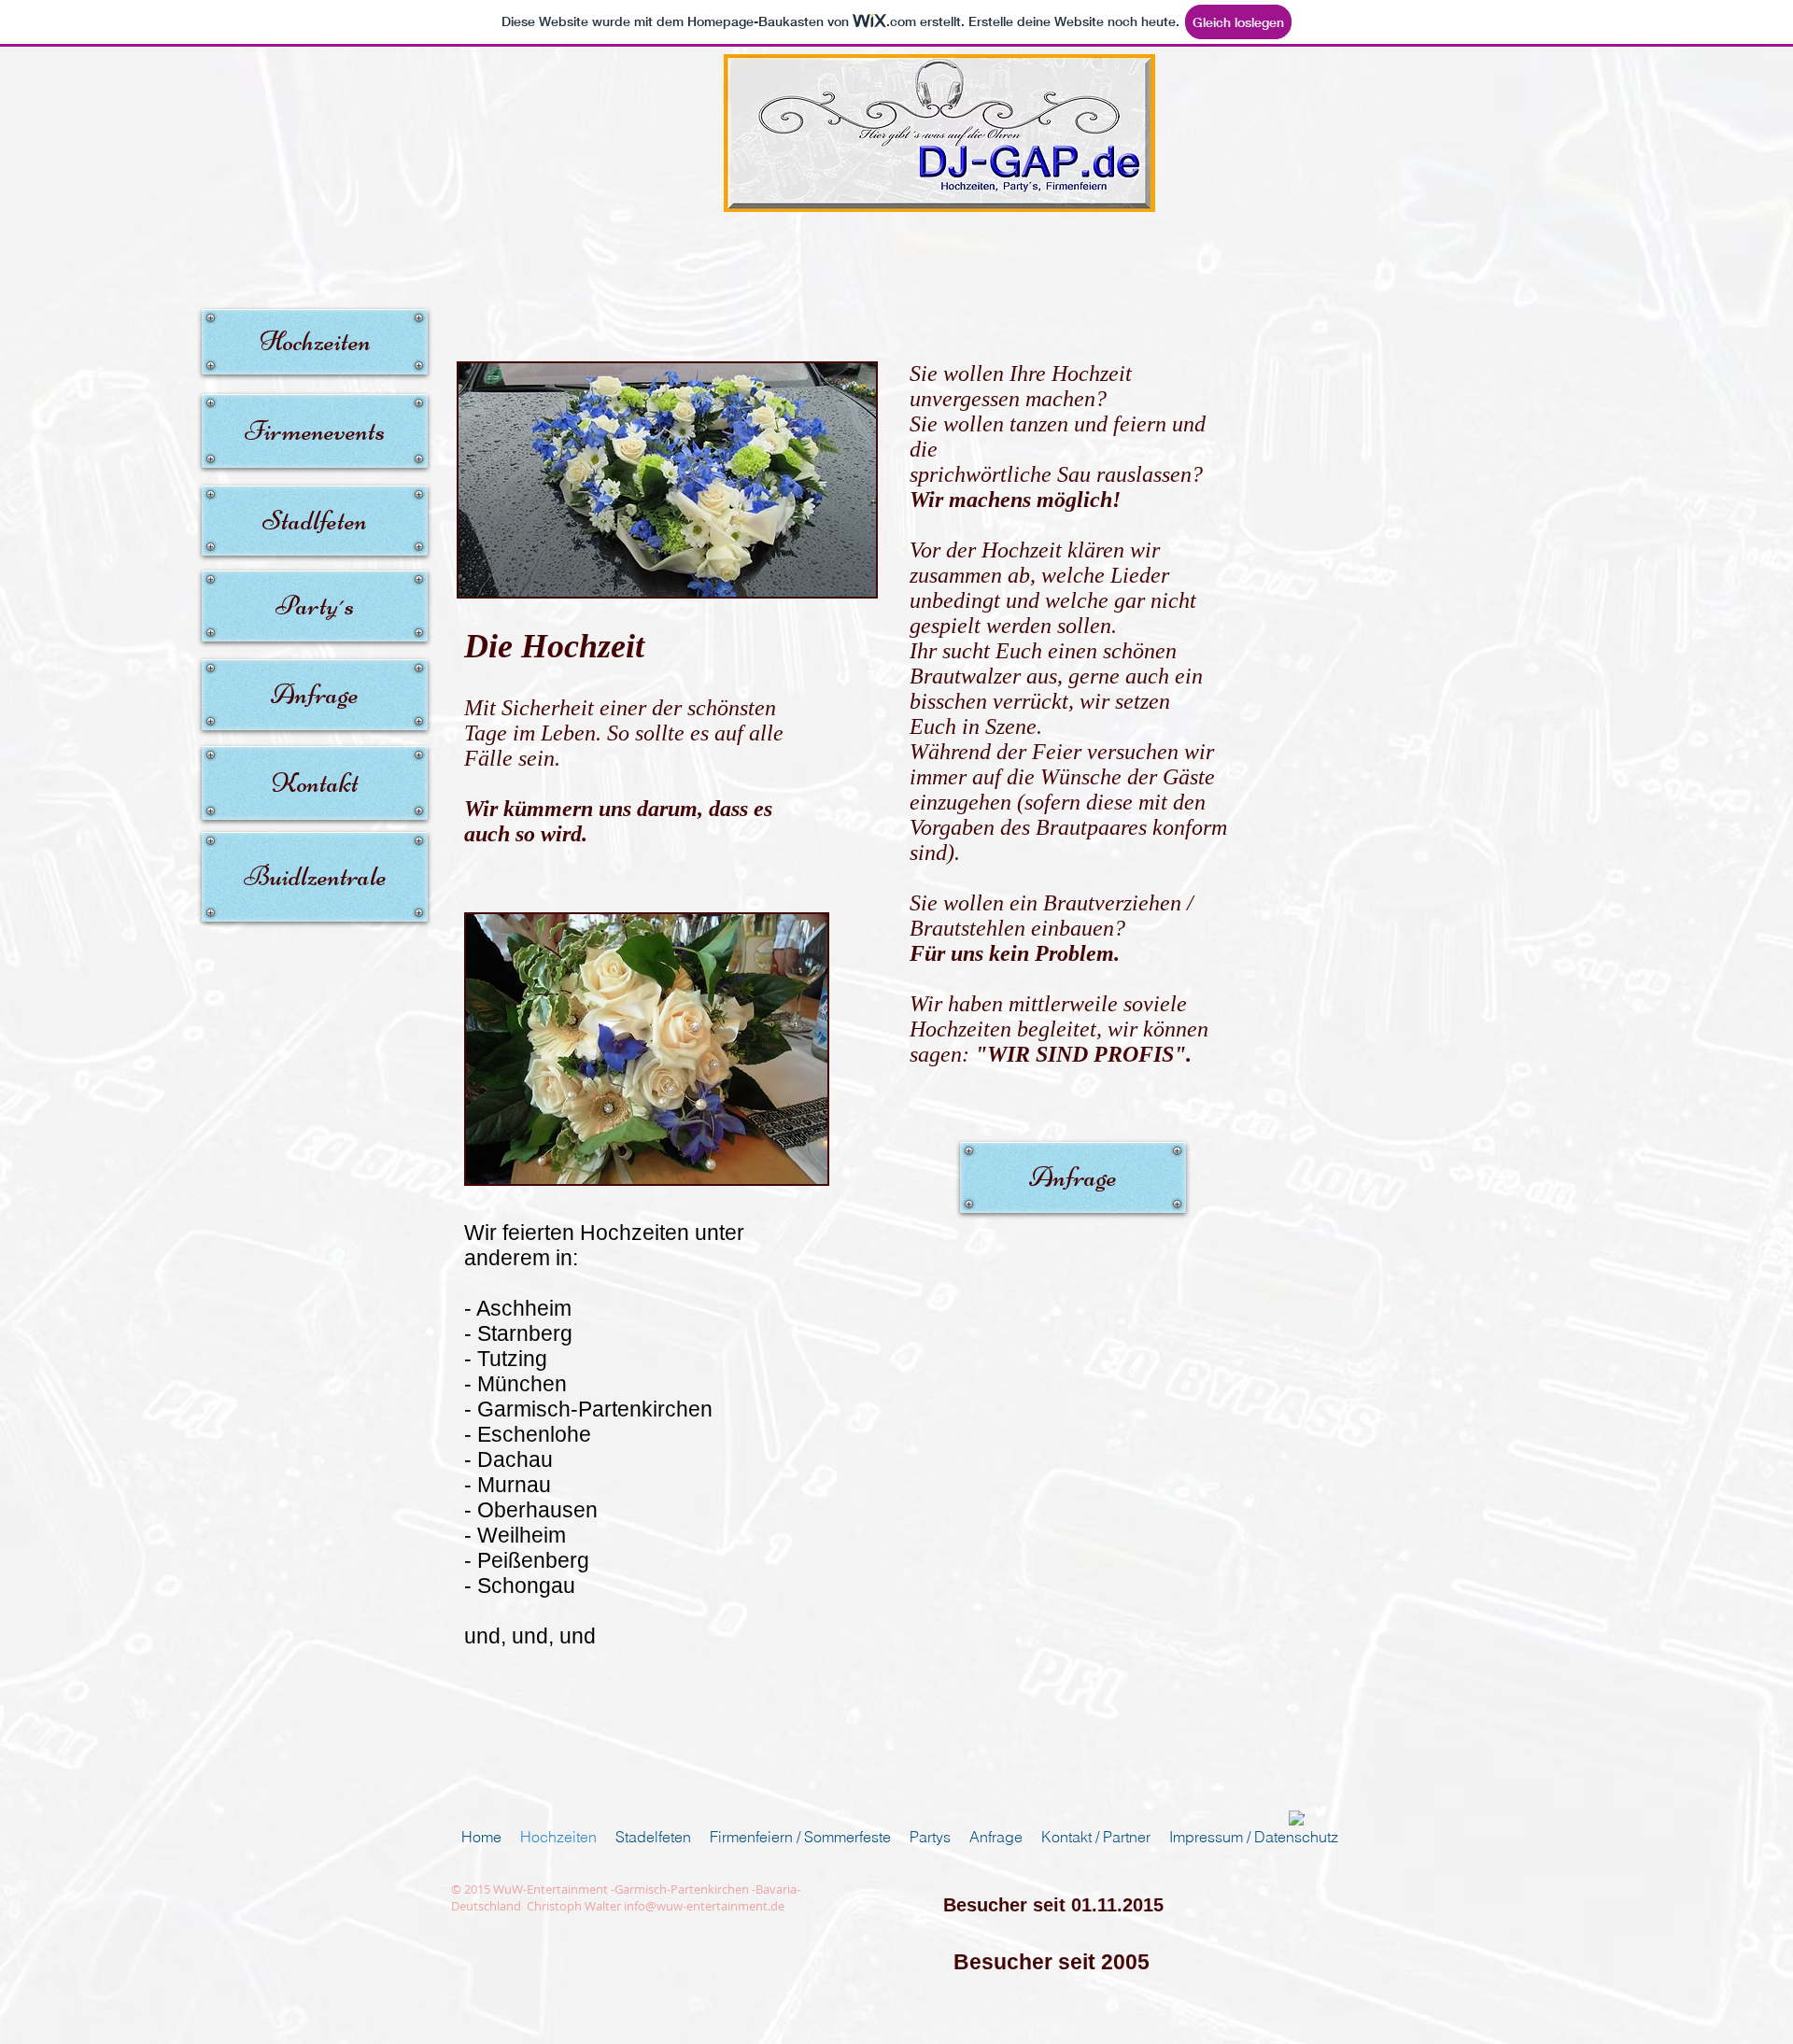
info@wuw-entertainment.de (704, 1906)
